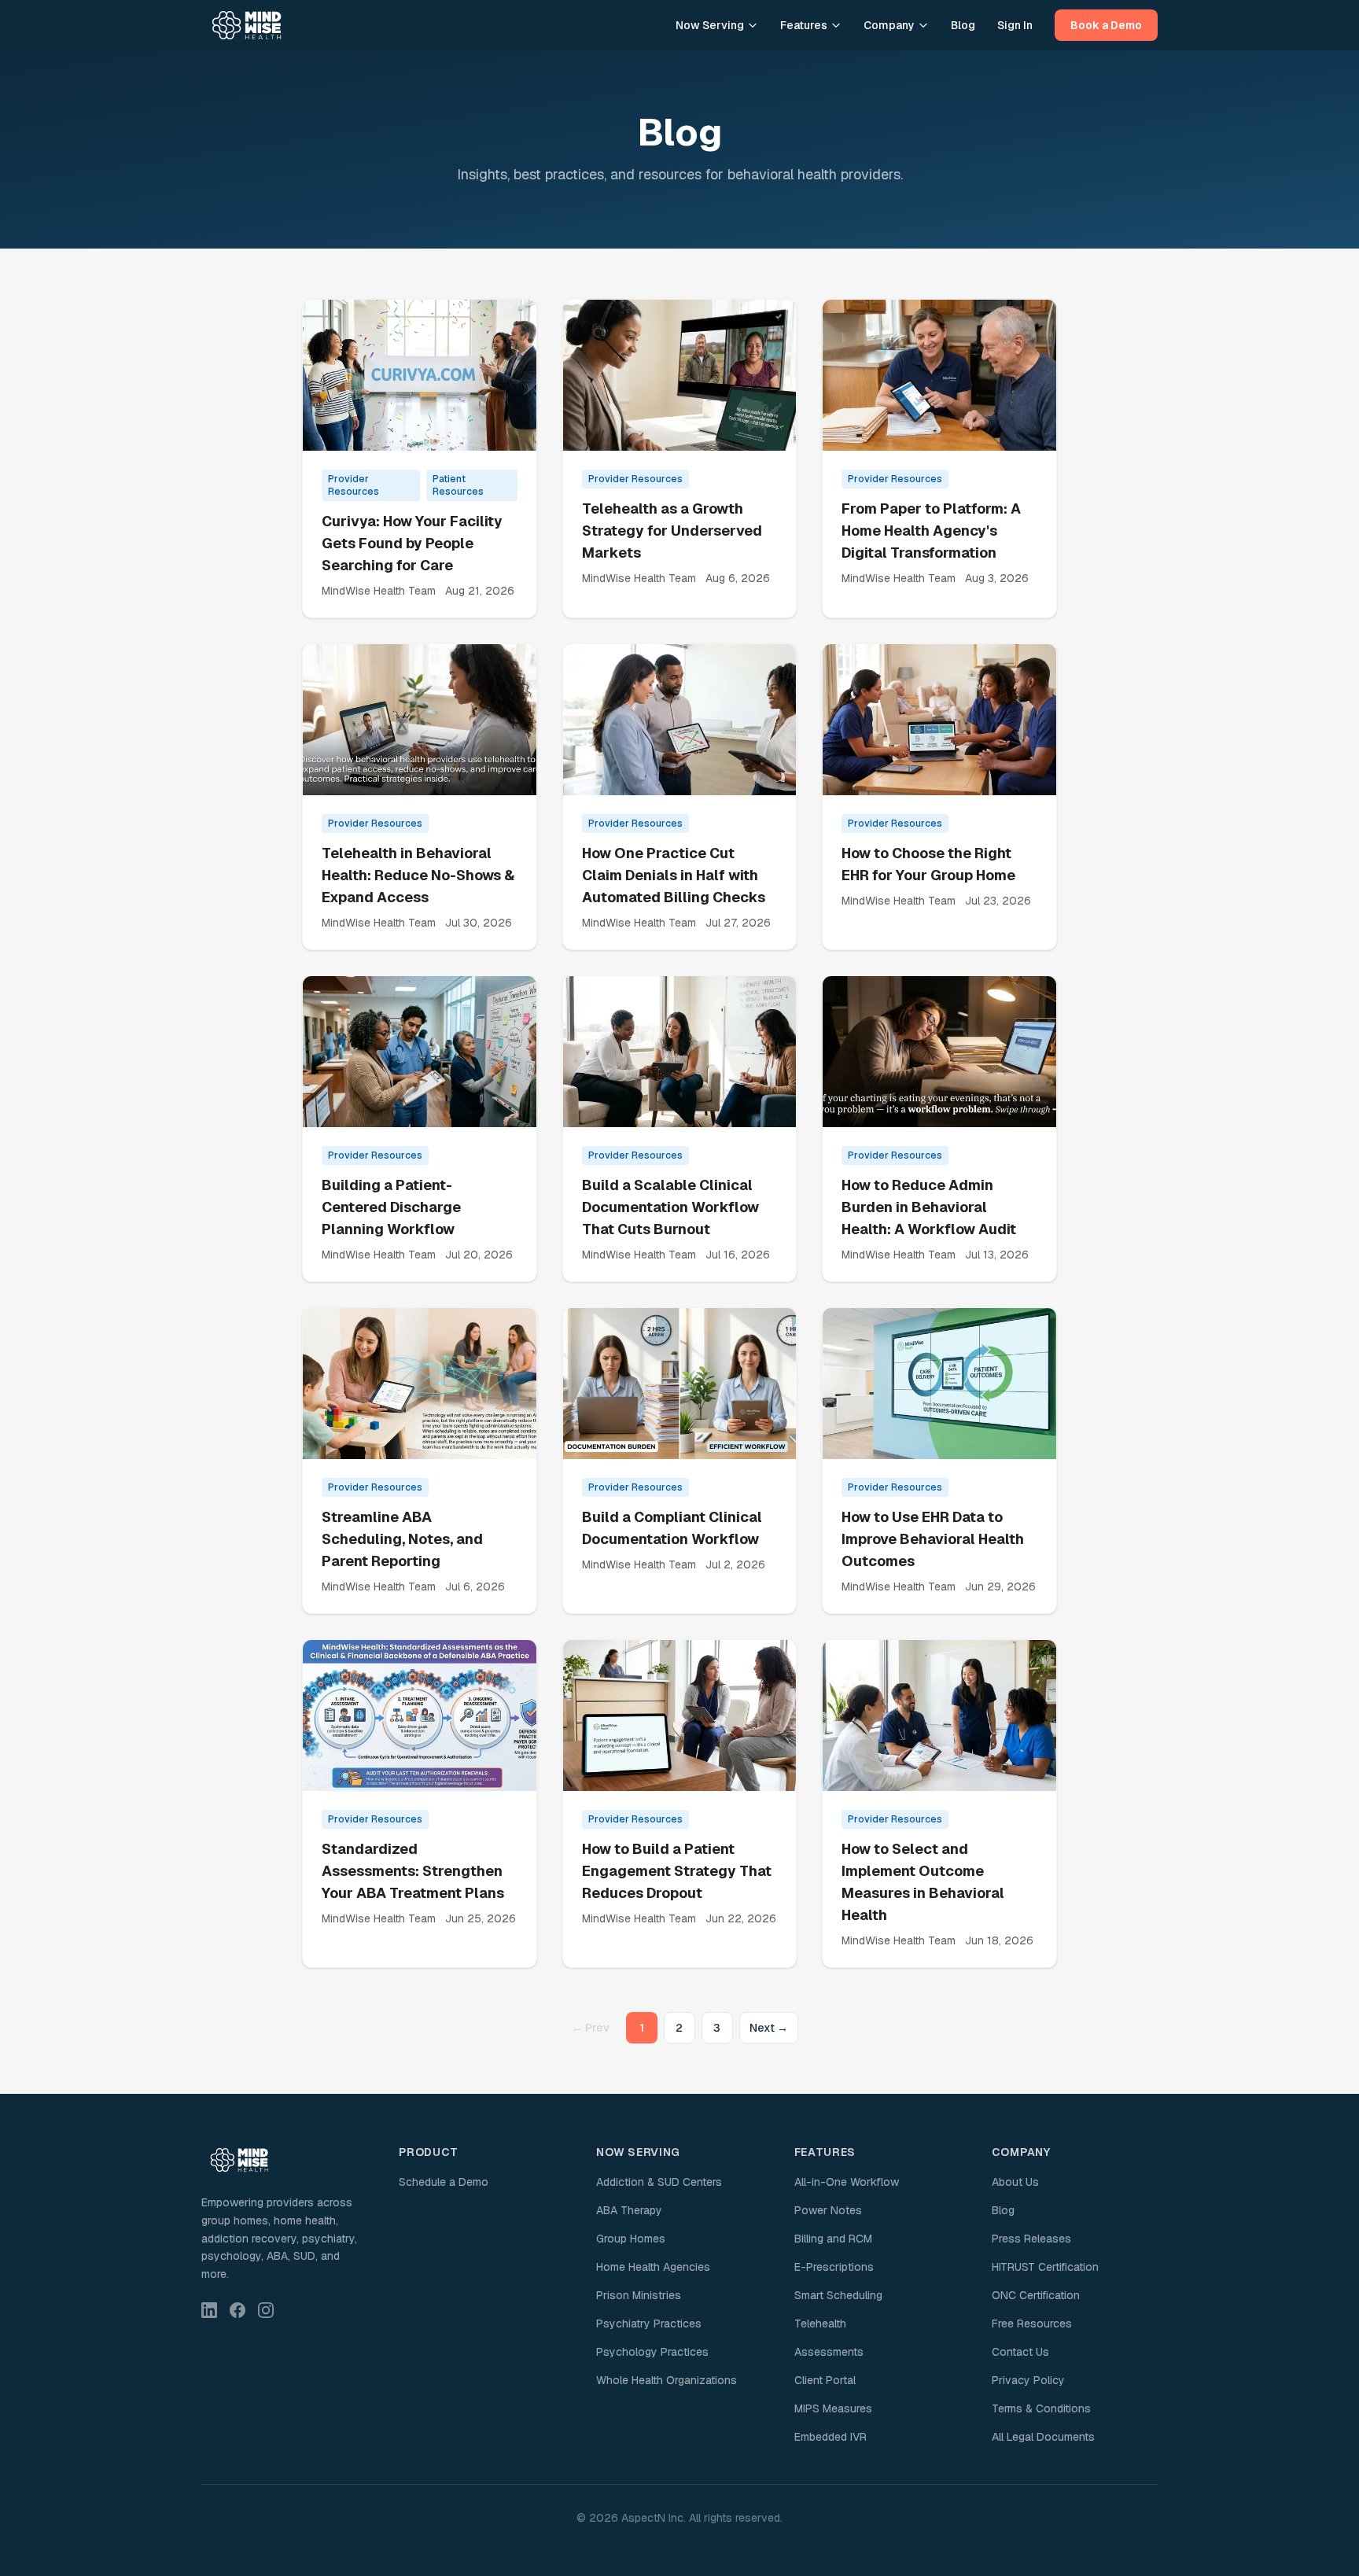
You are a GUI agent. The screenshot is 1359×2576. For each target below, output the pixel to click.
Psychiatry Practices (649, 2324)
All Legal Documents (1043, 2437)
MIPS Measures (833, 2408)
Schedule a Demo (444, 2182)
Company (889, 25)
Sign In (1015, 25)
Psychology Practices (652, 2352)
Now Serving (710, 25)
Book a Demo (1106, 25)
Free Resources (1032, 2324)
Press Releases (1031, 2239)
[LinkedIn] (209, 2310)
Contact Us (1020, 2352)
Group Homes (631, 2239)
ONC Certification (1036, 2295)
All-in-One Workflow (847, 2182)
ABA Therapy (629, 2210)
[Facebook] (238, 2310)
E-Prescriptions (834, 2267)
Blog (963, 25)
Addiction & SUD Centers (659, 2182)
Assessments (829, 2352)
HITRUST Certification (1045, 2267)
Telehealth (820, 2324)
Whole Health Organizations (667, 2380)
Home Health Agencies (653, 2267)
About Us (1015, 2182)
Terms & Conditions (1041, 2408)
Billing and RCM (833, 2239)
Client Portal (825, 2380)
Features (804, 25)
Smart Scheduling (838, 2295)
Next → (769, 2028)
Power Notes (828, 2210)
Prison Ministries (639, 2295)
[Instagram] (266, 2310)
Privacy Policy (1028, 2380)
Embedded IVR (830, 2437)
